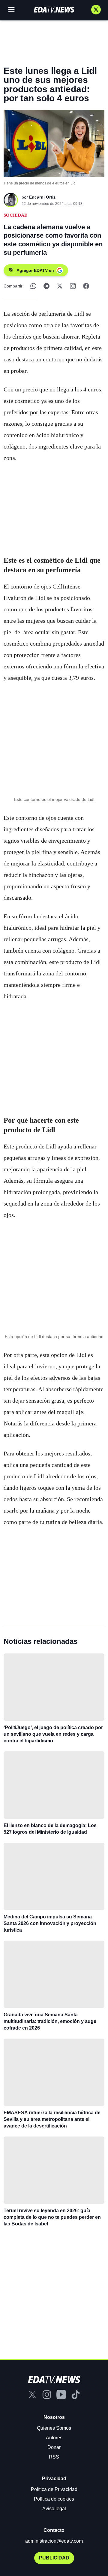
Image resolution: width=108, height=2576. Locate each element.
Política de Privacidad (54, 2489)
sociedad (16, 215)
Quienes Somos (54, 2428)
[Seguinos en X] (96, 10)
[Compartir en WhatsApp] (33, 286)
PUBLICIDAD (54, 2558)
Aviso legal (54, 2509)
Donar (54, 2447)
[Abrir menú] (11, 10)
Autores (54, 2438)
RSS (54, 2457)
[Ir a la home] (54, 10)
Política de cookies (54, 2499)
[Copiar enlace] (73, 286)
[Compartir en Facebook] (86, 286)
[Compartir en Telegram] (46, 286)
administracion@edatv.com (54, 2541)
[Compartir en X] (60, 286)
